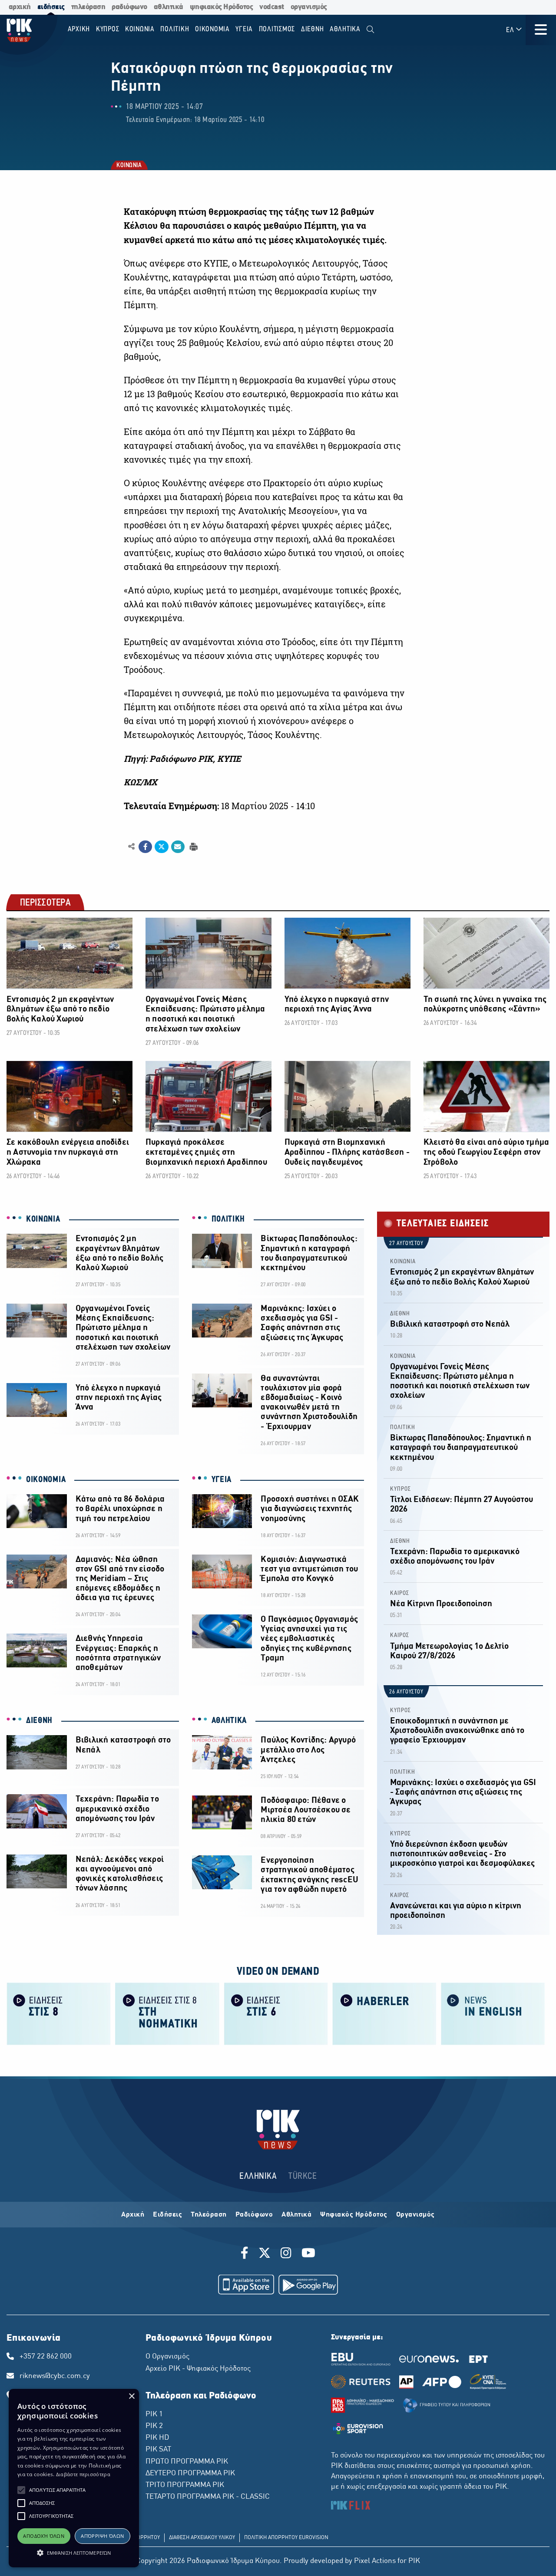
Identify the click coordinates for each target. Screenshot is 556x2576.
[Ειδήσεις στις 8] (59, 2013)
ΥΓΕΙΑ (222, 1480)
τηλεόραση (88, 7)
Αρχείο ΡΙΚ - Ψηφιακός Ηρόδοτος (198, 2369)
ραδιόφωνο (129, 7)
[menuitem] (370, 30)
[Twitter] (265, 2254)
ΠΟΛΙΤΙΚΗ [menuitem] (175, 29)
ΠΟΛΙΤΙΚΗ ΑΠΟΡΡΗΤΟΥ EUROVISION (286, 2538)
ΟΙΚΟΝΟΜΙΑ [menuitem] (212, 29)
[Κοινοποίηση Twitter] (161, 847)
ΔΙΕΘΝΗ (39, 1721)
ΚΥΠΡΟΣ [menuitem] (108, 29)
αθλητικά (169, 7)
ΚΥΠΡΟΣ (400, 1489)
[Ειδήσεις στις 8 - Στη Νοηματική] (167, 2013)
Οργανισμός (415, 2215)
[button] (21, 2490)
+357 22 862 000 (46, 2357)
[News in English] (493, 2013)
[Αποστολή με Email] (178, 847)
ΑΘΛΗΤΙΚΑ (229, 1721)
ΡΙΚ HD (157, 2438)
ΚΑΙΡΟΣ (400, 1593)
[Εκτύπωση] (193, 846)
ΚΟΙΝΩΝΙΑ (129, 166)
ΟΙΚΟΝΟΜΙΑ (46, 1480)
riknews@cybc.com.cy (55, 2376)
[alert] (74, 2478)
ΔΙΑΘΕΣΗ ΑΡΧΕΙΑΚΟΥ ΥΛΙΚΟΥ (202, 2538)
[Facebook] (246, 2254)
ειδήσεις (51, 7)
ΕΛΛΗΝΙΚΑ (258, 2176)
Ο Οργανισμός (167, 2357)
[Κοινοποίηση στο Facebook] (145, 847)
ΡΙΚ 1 (154, 2415)
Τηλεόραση (209, 2215)
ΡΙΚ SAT (158, 2450)
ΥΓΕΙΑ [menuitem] (244, 29)
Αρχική (133, 2215)
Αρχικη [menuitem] (79, 29)
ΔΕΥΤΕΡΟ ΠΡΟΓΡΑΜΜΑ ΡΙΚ (190, 2474)
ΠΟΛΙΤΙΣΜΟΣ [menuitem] (277, 29)
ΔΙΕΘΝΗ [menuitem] (313, 29)
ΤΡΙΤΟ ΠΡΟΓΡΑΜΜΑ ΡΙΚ (185, 2485)
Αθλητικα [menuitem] (345, 29)
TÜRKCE (303, 2176)
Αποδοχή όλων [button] (44, 2536)
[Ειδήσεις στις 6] (276, 2013)
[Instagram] (286, 2254)
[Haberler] (384, 2013)
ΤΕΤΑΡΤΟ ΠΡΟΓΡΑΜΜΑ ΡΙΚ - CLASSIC (208, 2497)
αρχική (20, 7)
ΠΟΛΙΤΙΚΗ (228, 1219)
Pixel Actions (375, 2561)
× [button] (131, 2396)
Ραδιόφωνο (254, 2215)
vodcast (272, 7)
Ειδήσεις (167, 2215)
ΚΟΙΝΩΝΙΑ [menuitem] (140, 29)
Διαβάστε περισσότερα (83, 2474)
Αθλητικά (296, 2215)
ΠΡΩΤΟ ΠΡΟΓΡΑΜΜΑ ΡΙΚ (187, 2462)
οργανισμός (309, 7)
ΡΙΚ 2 (154, 2426)
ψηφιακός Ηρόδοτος (222, 7)
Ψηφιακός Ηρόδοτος (354, 2215)
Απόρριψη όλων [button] (102, 2536)
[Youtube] (308, 2254)
